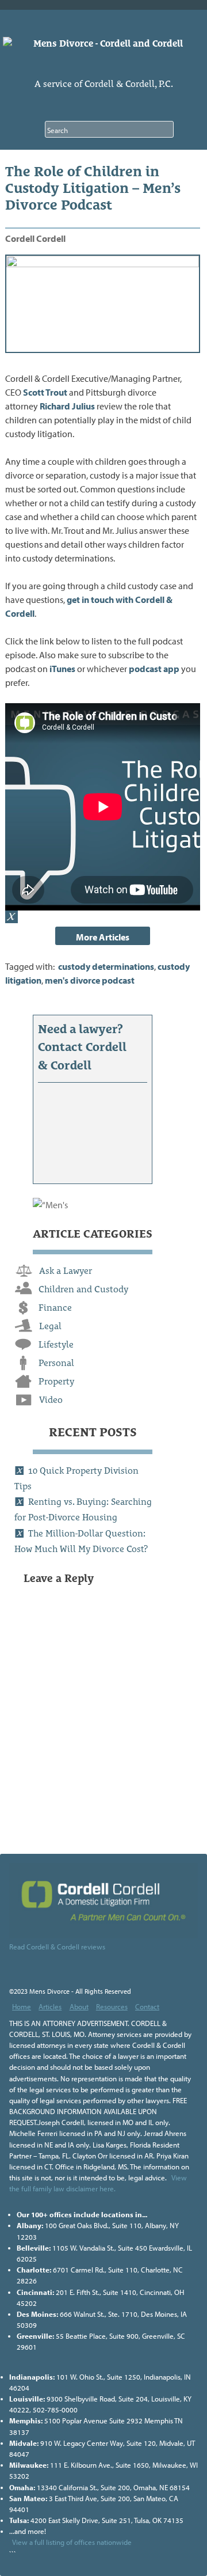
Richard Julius (67, 406)
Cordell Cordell (35, 238)
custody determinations (106, 966)
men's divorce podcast (90, 980)
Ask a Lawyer (66, 1271)
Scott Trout (45, 392)
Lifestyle (56, 1344)
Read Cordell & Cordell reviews (57, 1947)
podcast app (154, 669)
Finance (55, 1308)
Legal (50, 1326)
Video (51, 1400)
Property (56, 1381)
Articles (50, 2006)
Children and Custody (83, 1289)
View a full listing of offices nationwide (72, 2542)
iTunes (62, 669)
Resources (112, 2006)
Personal (56, 1363)
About (79, 2006)
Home (22, 2006)
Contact (147, 2006)
